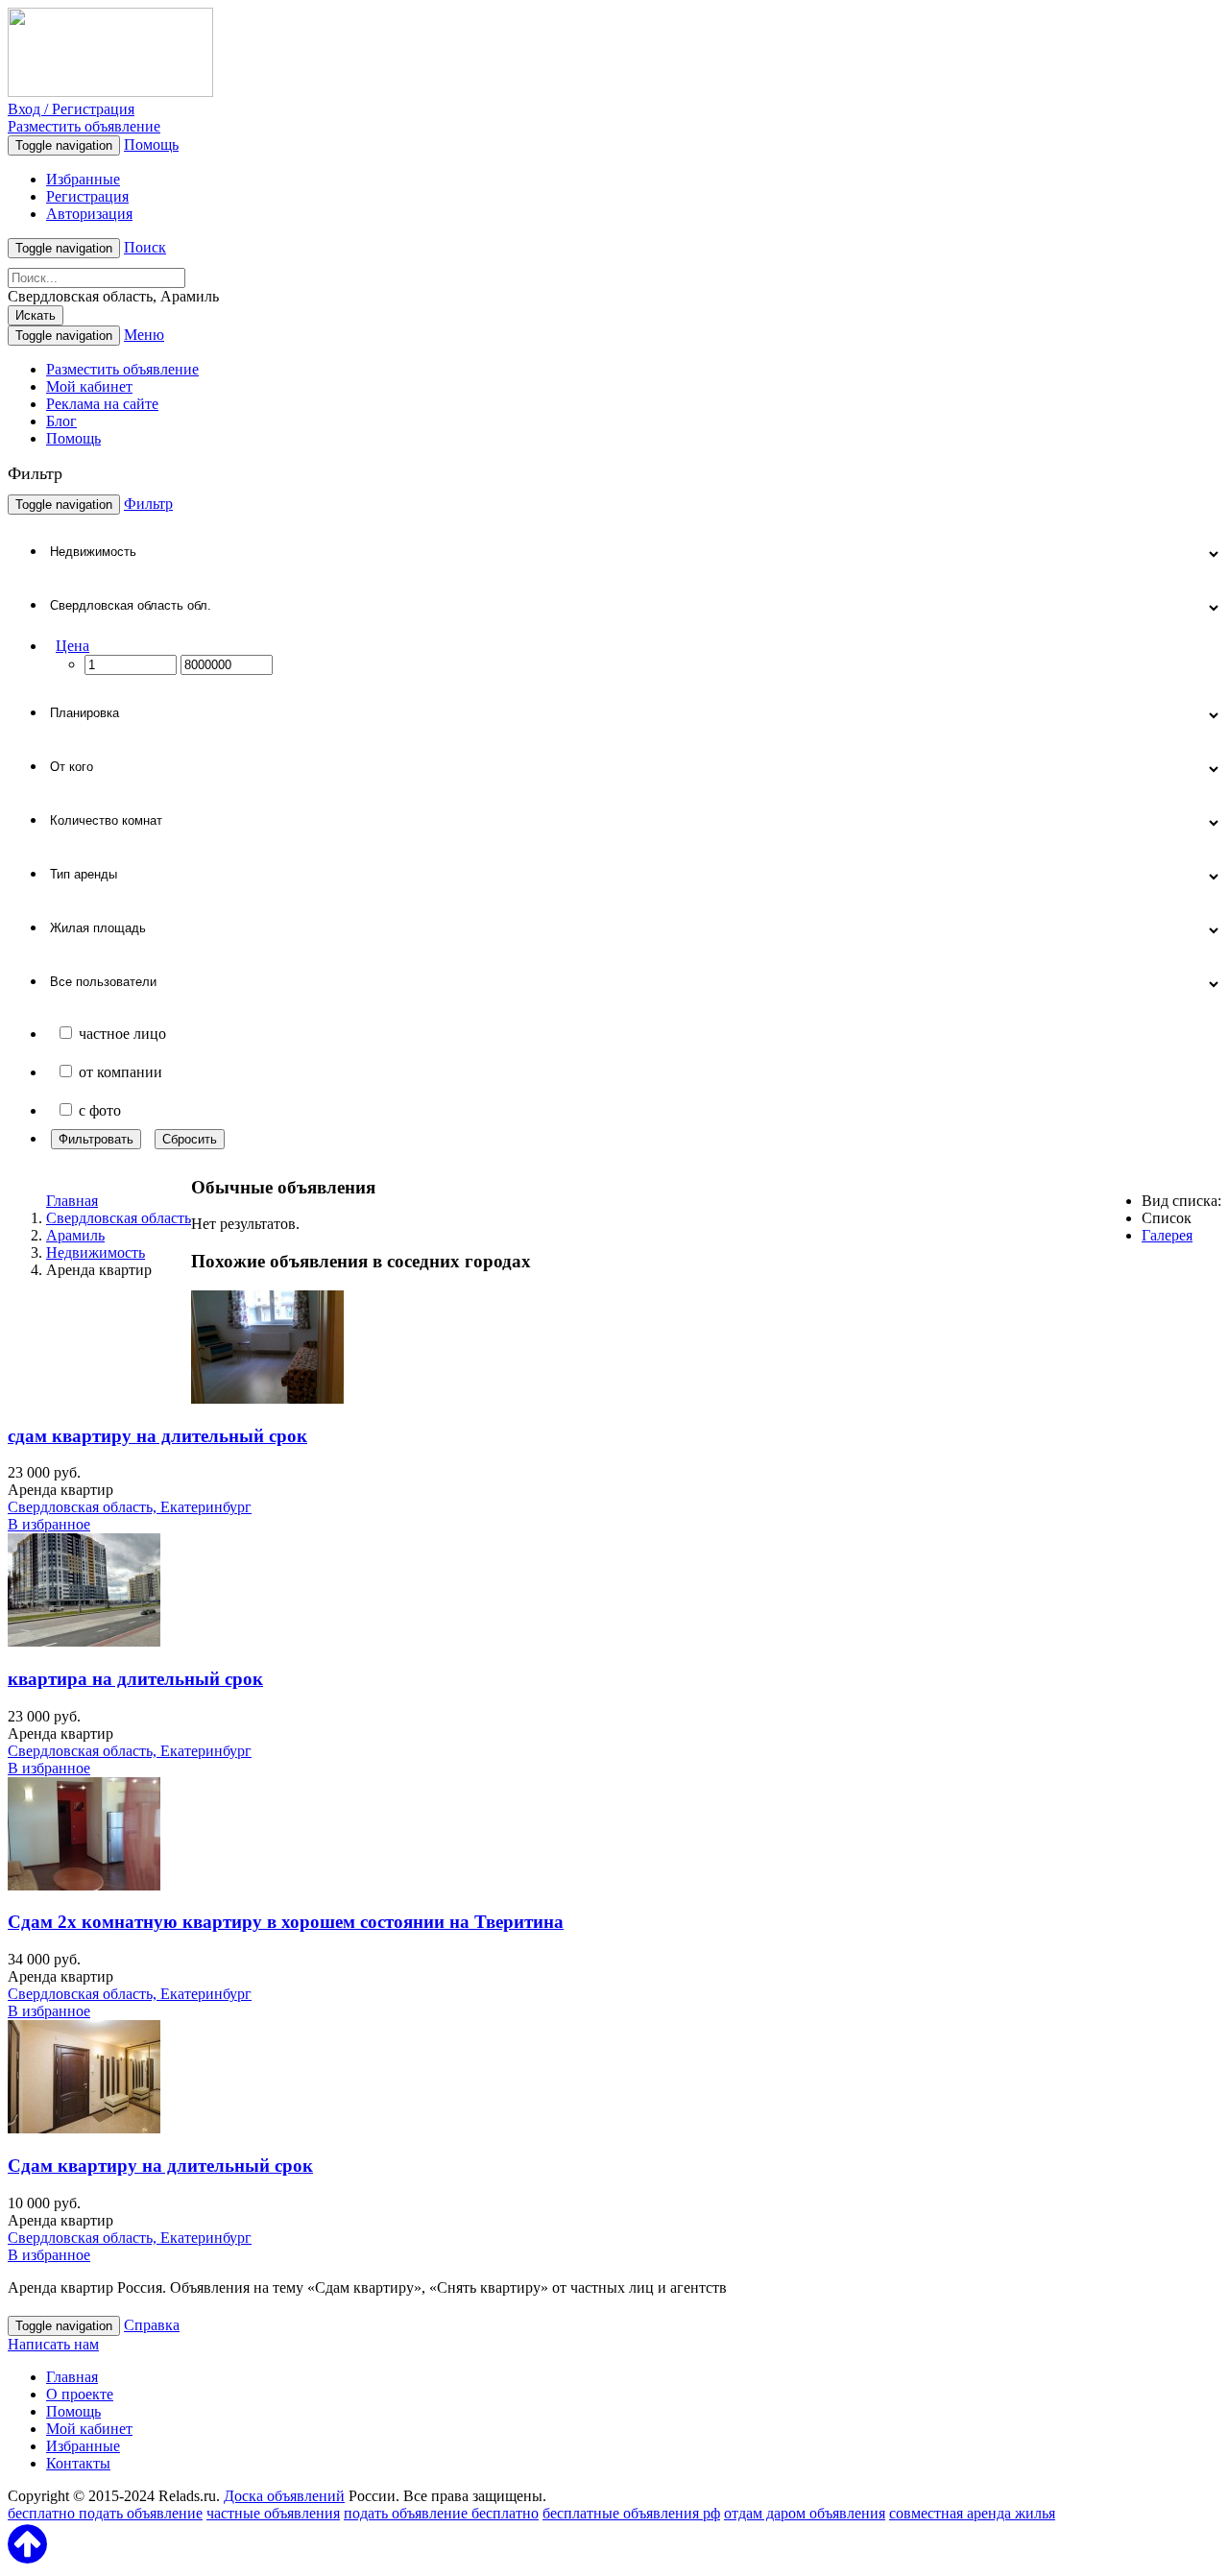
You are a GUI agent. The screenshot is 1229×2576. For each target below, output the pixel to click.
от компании (120, 1072)
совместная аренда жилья (972, 2513)
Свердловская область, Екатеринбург (130, 1507)
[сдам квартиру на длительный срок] (267, 1398)
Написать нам (53, 2344)
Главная (72, 1201)
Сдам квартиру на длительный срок (160, 2166)
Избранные (83, 179)
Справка (152, 2325)
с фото (100, 1110)
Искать (36, 315)
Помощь (151, 144)
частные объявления (273, 2513)
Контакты (78, 2463)
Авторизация (89, 214)
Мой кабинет (89, 386)
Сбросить (190, 1139)
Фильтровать (96, 1139)
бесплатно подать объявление (105, 2513)
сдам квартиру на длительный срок (157, 1436)
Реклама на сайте (102, 404)
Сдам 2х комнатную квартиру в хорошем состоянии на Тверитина (286, 1922)
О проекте (80, 2394)
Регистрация (87, 196)
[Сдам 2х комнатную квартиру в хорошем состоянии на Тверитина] (84, 1885)
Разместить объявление (84, 126)
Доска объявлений (284, 2496)
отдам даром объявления (805, 2513)
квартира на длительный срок (135, 1679)
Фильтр (148, 504)
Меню (144, 335)
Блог (61, 421)
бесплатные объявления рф (631, 2513)
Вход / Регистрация (71, 109)
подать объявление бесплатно (441, 2513)
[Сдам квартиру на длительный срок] (84, 2128)
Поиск (145, 247)
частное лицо (122, 1034)
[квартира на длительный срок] (84, 1641)
